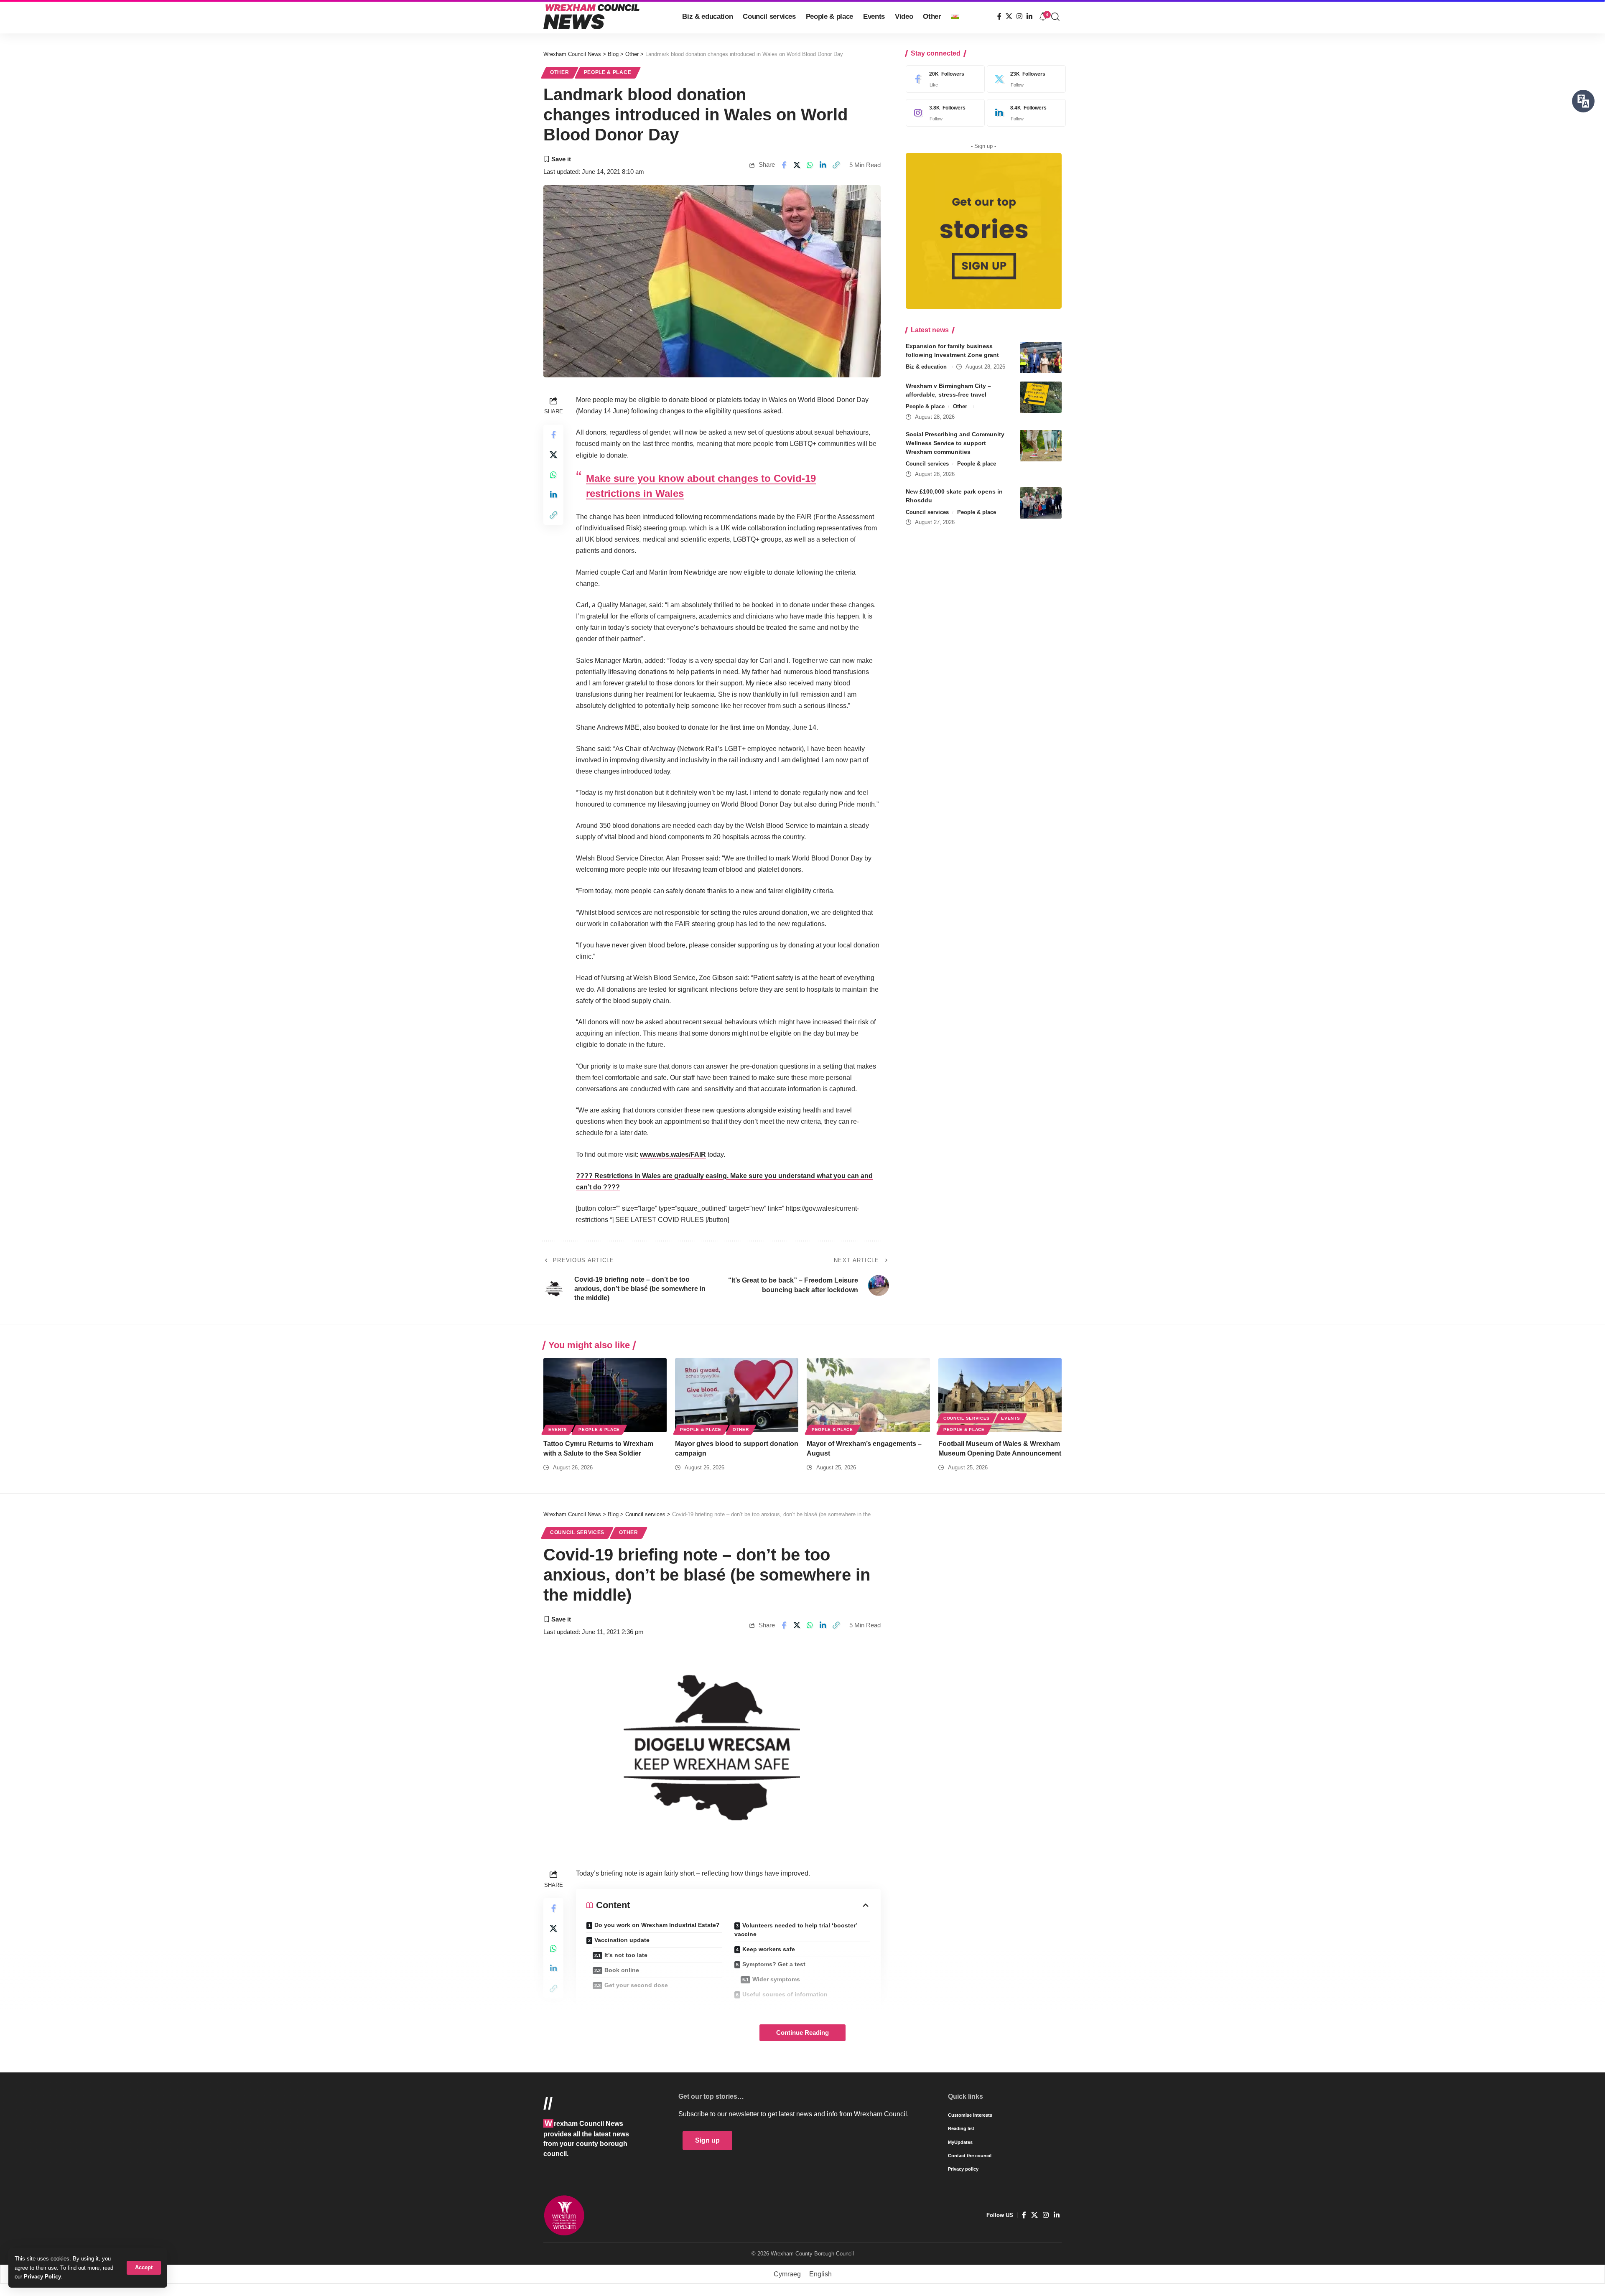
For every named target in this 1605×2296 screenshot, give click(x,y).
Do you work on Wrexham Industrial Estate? (657, 1925)
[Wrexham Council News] (591, 17)
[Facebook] (999, 17)
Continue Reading (802, 2033)
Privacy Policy (42, 2277)
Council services (927, 464)
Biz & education (926, 367)
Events (558, 1429)
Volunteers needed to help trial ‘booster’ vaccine (796, 1930)
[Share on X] (797, 165)
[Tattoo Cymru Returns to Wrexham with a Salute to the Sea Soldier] (605, 1395)
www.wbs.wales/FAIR (673, 1154)
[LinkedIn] (1029, 17)
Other (560, 72)
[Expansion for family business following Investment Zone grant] (1041, 358)
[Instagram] (1019, 17)
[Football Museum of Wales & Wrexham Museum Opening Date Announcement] (1000, 1395)
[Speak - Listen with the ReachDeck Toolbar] (1583, 101)
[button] (144, 2268)
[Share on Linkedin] (823, 165)
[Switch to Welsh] (955, 17)
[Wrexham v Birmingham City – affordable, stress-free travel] (1041, 397)
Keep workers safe (769, 1949)
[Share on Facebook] (784, 165)
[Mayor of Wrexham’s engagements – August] (868, 1395)
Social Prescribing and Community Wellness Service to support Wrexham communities (955, 443)
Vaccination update (622, 1940)
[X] (1009, 17)
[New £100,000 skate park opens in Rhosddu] (1041, 503)
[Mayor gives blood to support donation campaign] (737, 1395)
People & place (608, 72)
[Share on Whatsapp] (810, 165)
